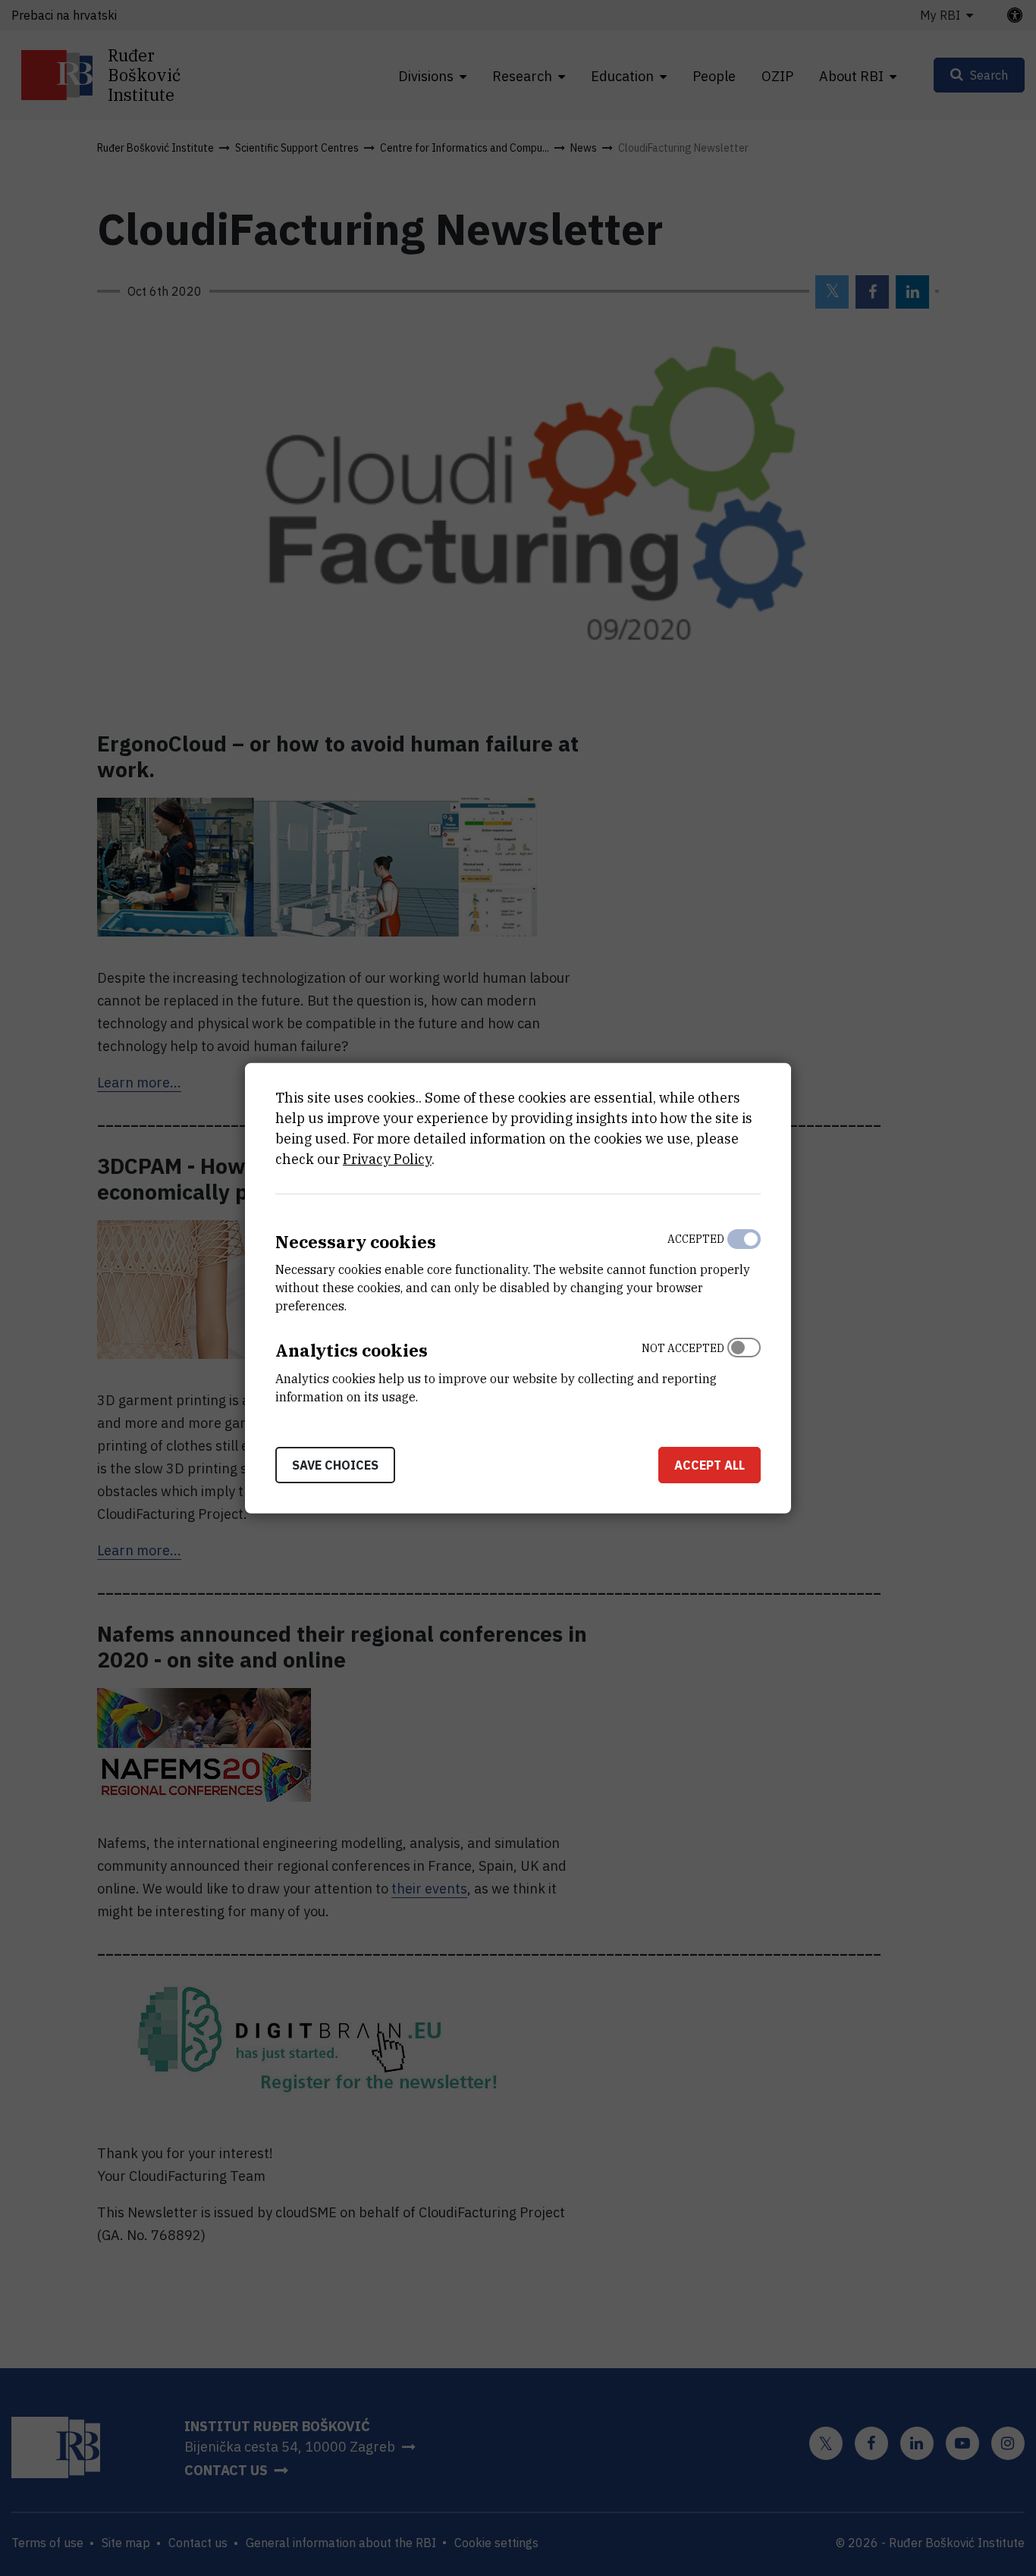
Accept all (710, 1465)
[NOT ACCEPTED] (744, 1369)
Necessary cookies (356, 1241)
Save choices (335, 1465)
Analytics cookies (352, 1350)
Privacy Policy (387, 1158)
